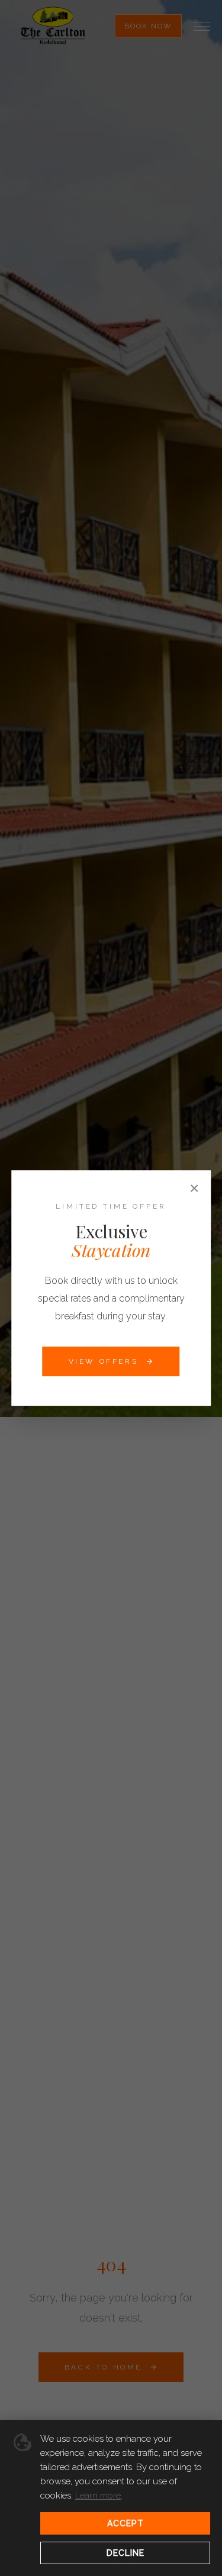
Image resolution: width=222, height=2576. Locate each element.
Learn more (98, 2496)
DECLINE (126, 2553)
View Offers (104, 1361)
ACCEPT (126, 2523)
